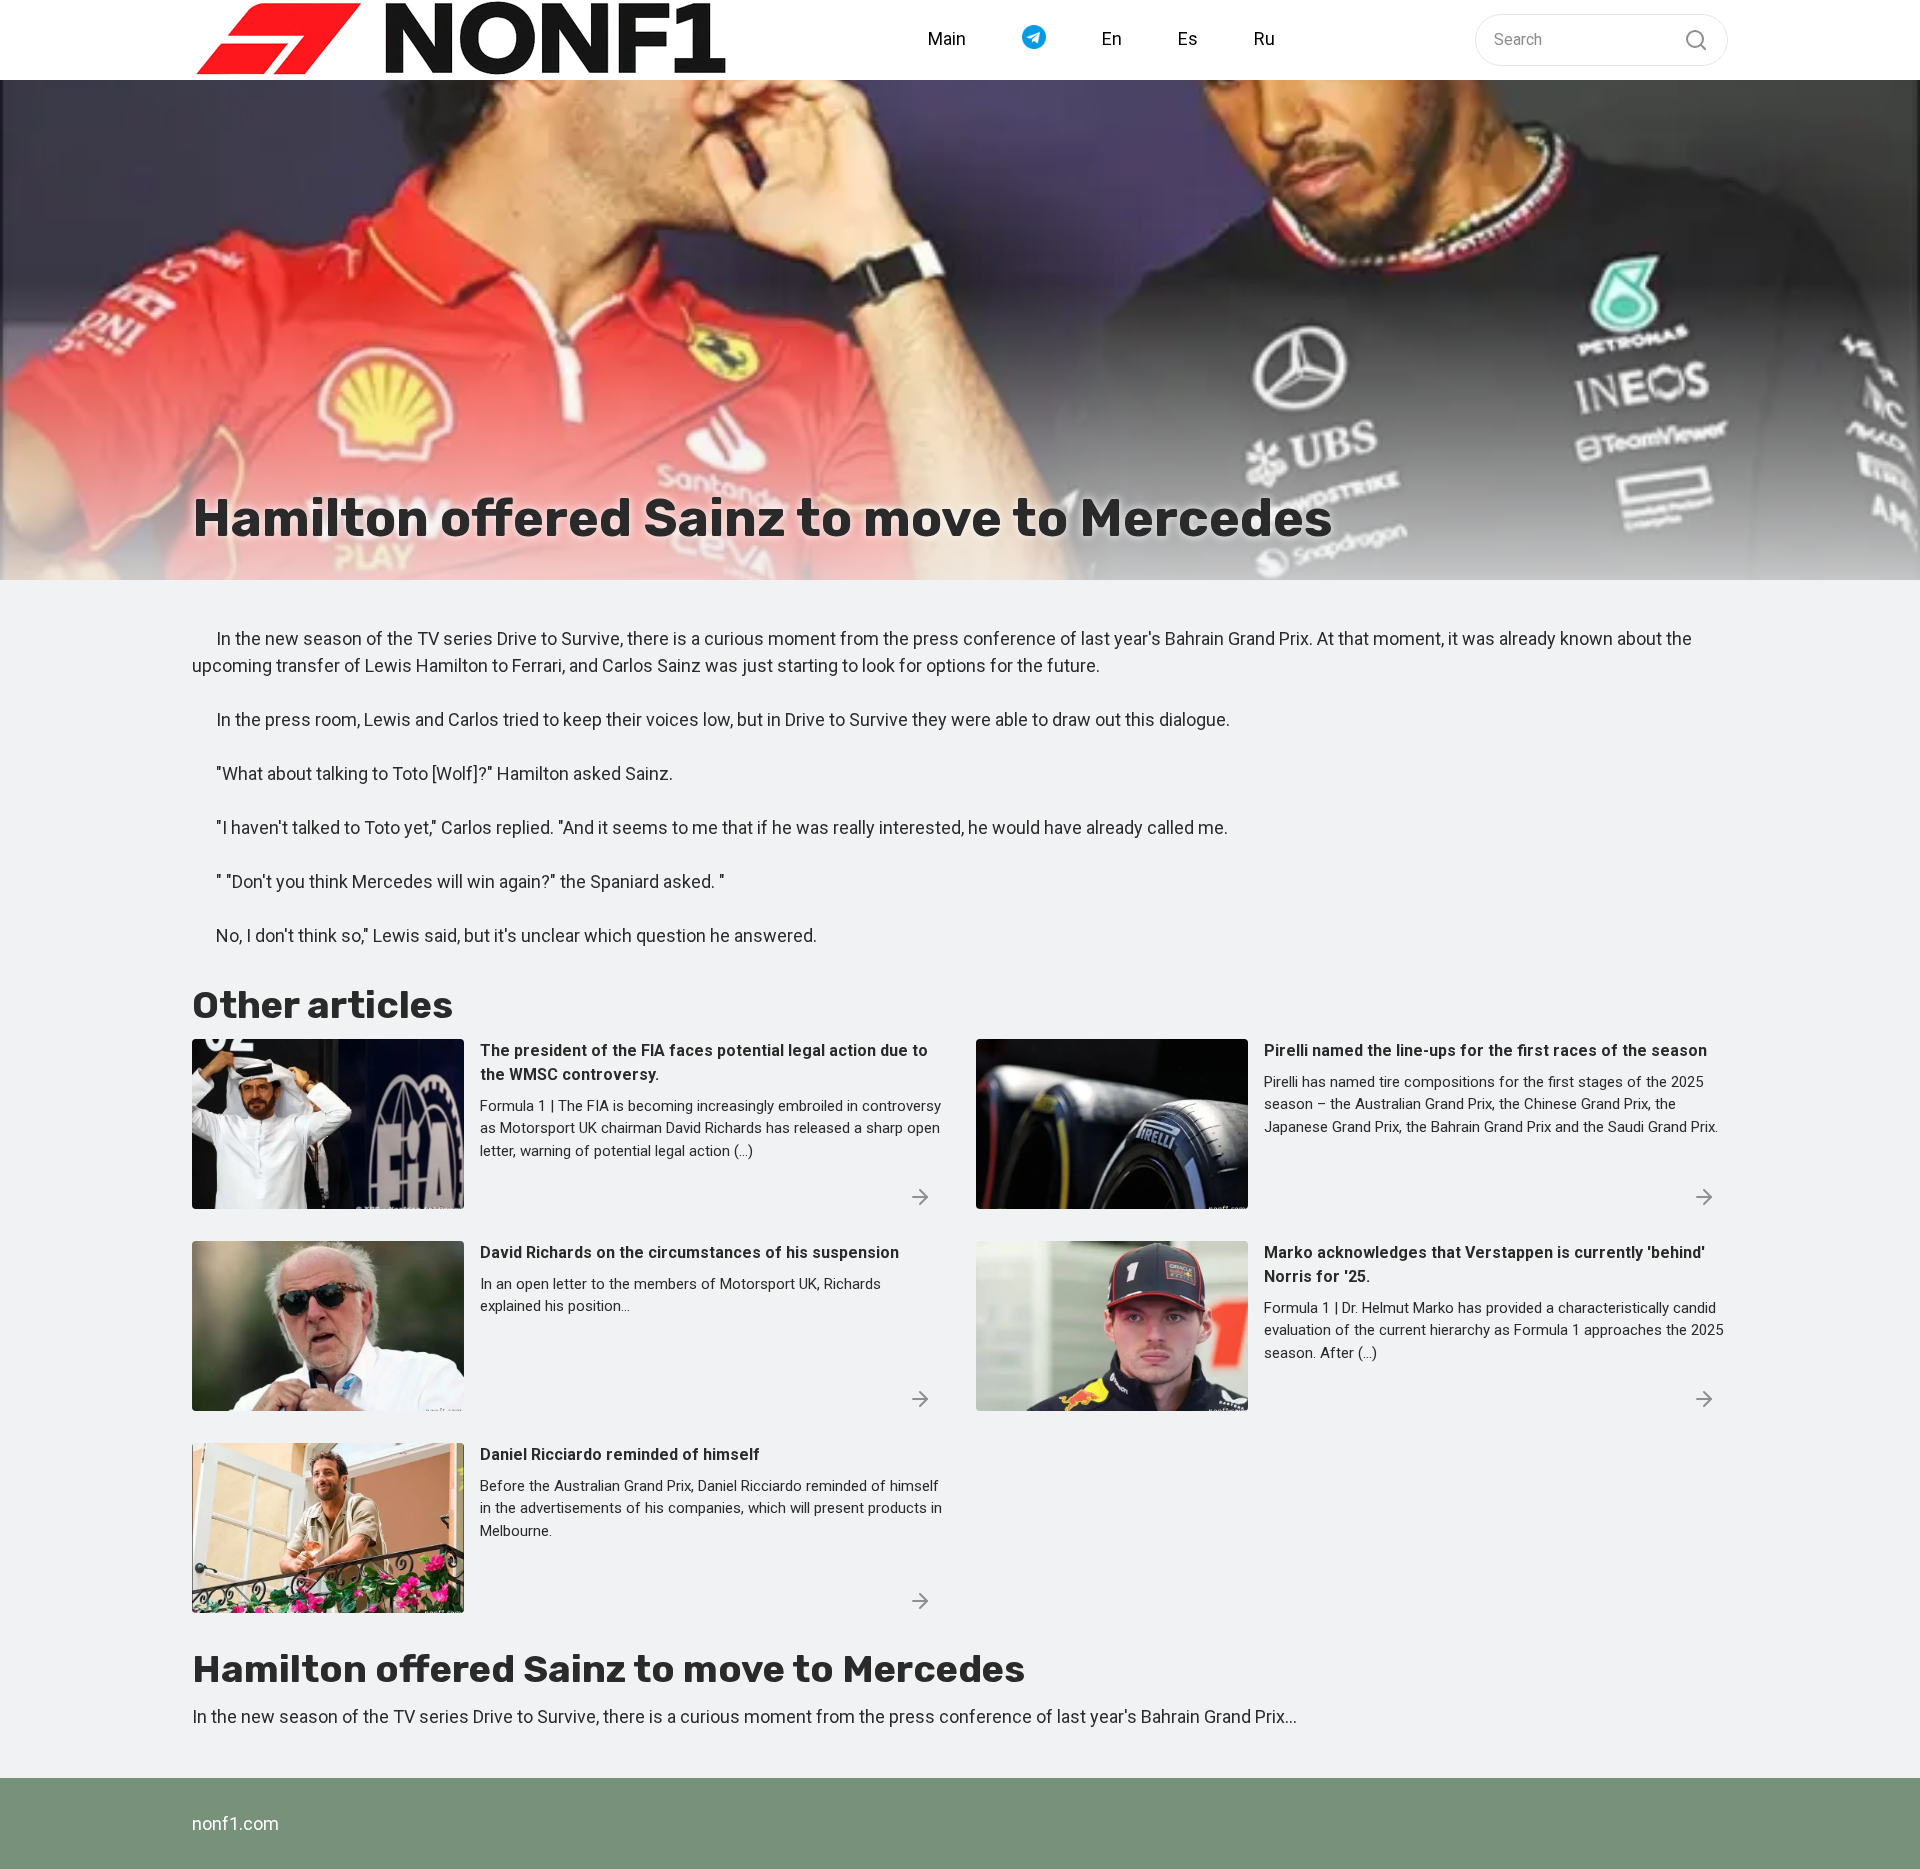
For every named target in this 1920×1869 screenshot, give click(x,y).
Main (947, 38)
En (1112, 38)
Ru (1264, 38)
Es (1188, 38)
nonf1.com (235, 1823)
